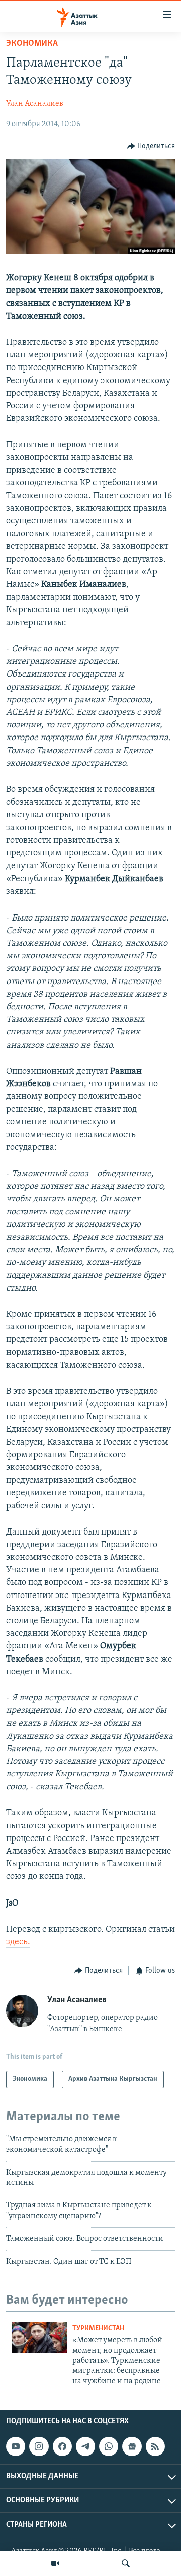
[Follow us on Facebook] (62, 2446)
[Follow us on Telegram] (85, 2446)
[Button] (151, 146)
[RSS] (155, 2446)
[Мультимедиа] (55, 2563)
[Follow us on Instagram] (39, 2446)
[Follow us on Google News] (132, 2446)
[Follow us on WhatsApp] (109, 2446)
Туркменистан (98, 2329)
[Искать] (126, 2563)
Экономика (32, 44)
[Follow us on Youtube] (16, 2446)
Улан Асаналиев (35, 104)
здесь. (18, 1942)
